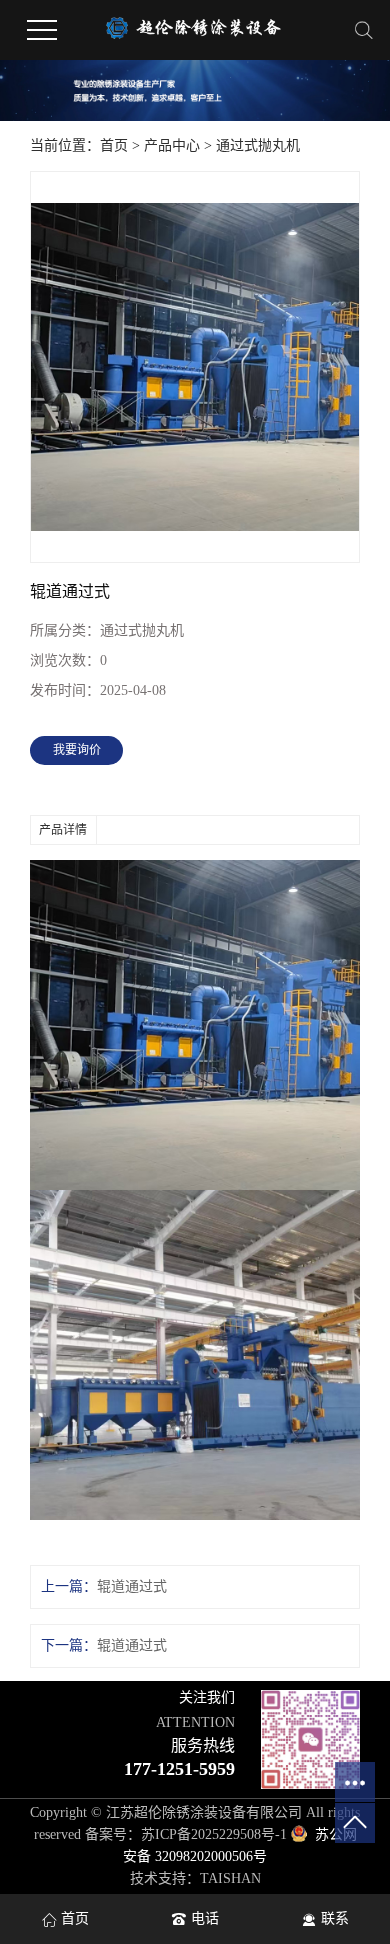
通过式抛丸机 (258, 145)
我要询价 (77, 750)
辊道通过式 (132, 1586)
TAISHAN (230, 1878)
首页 (114, 145)
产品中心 (172, 145)
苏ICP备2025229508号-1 (214, 1834)
